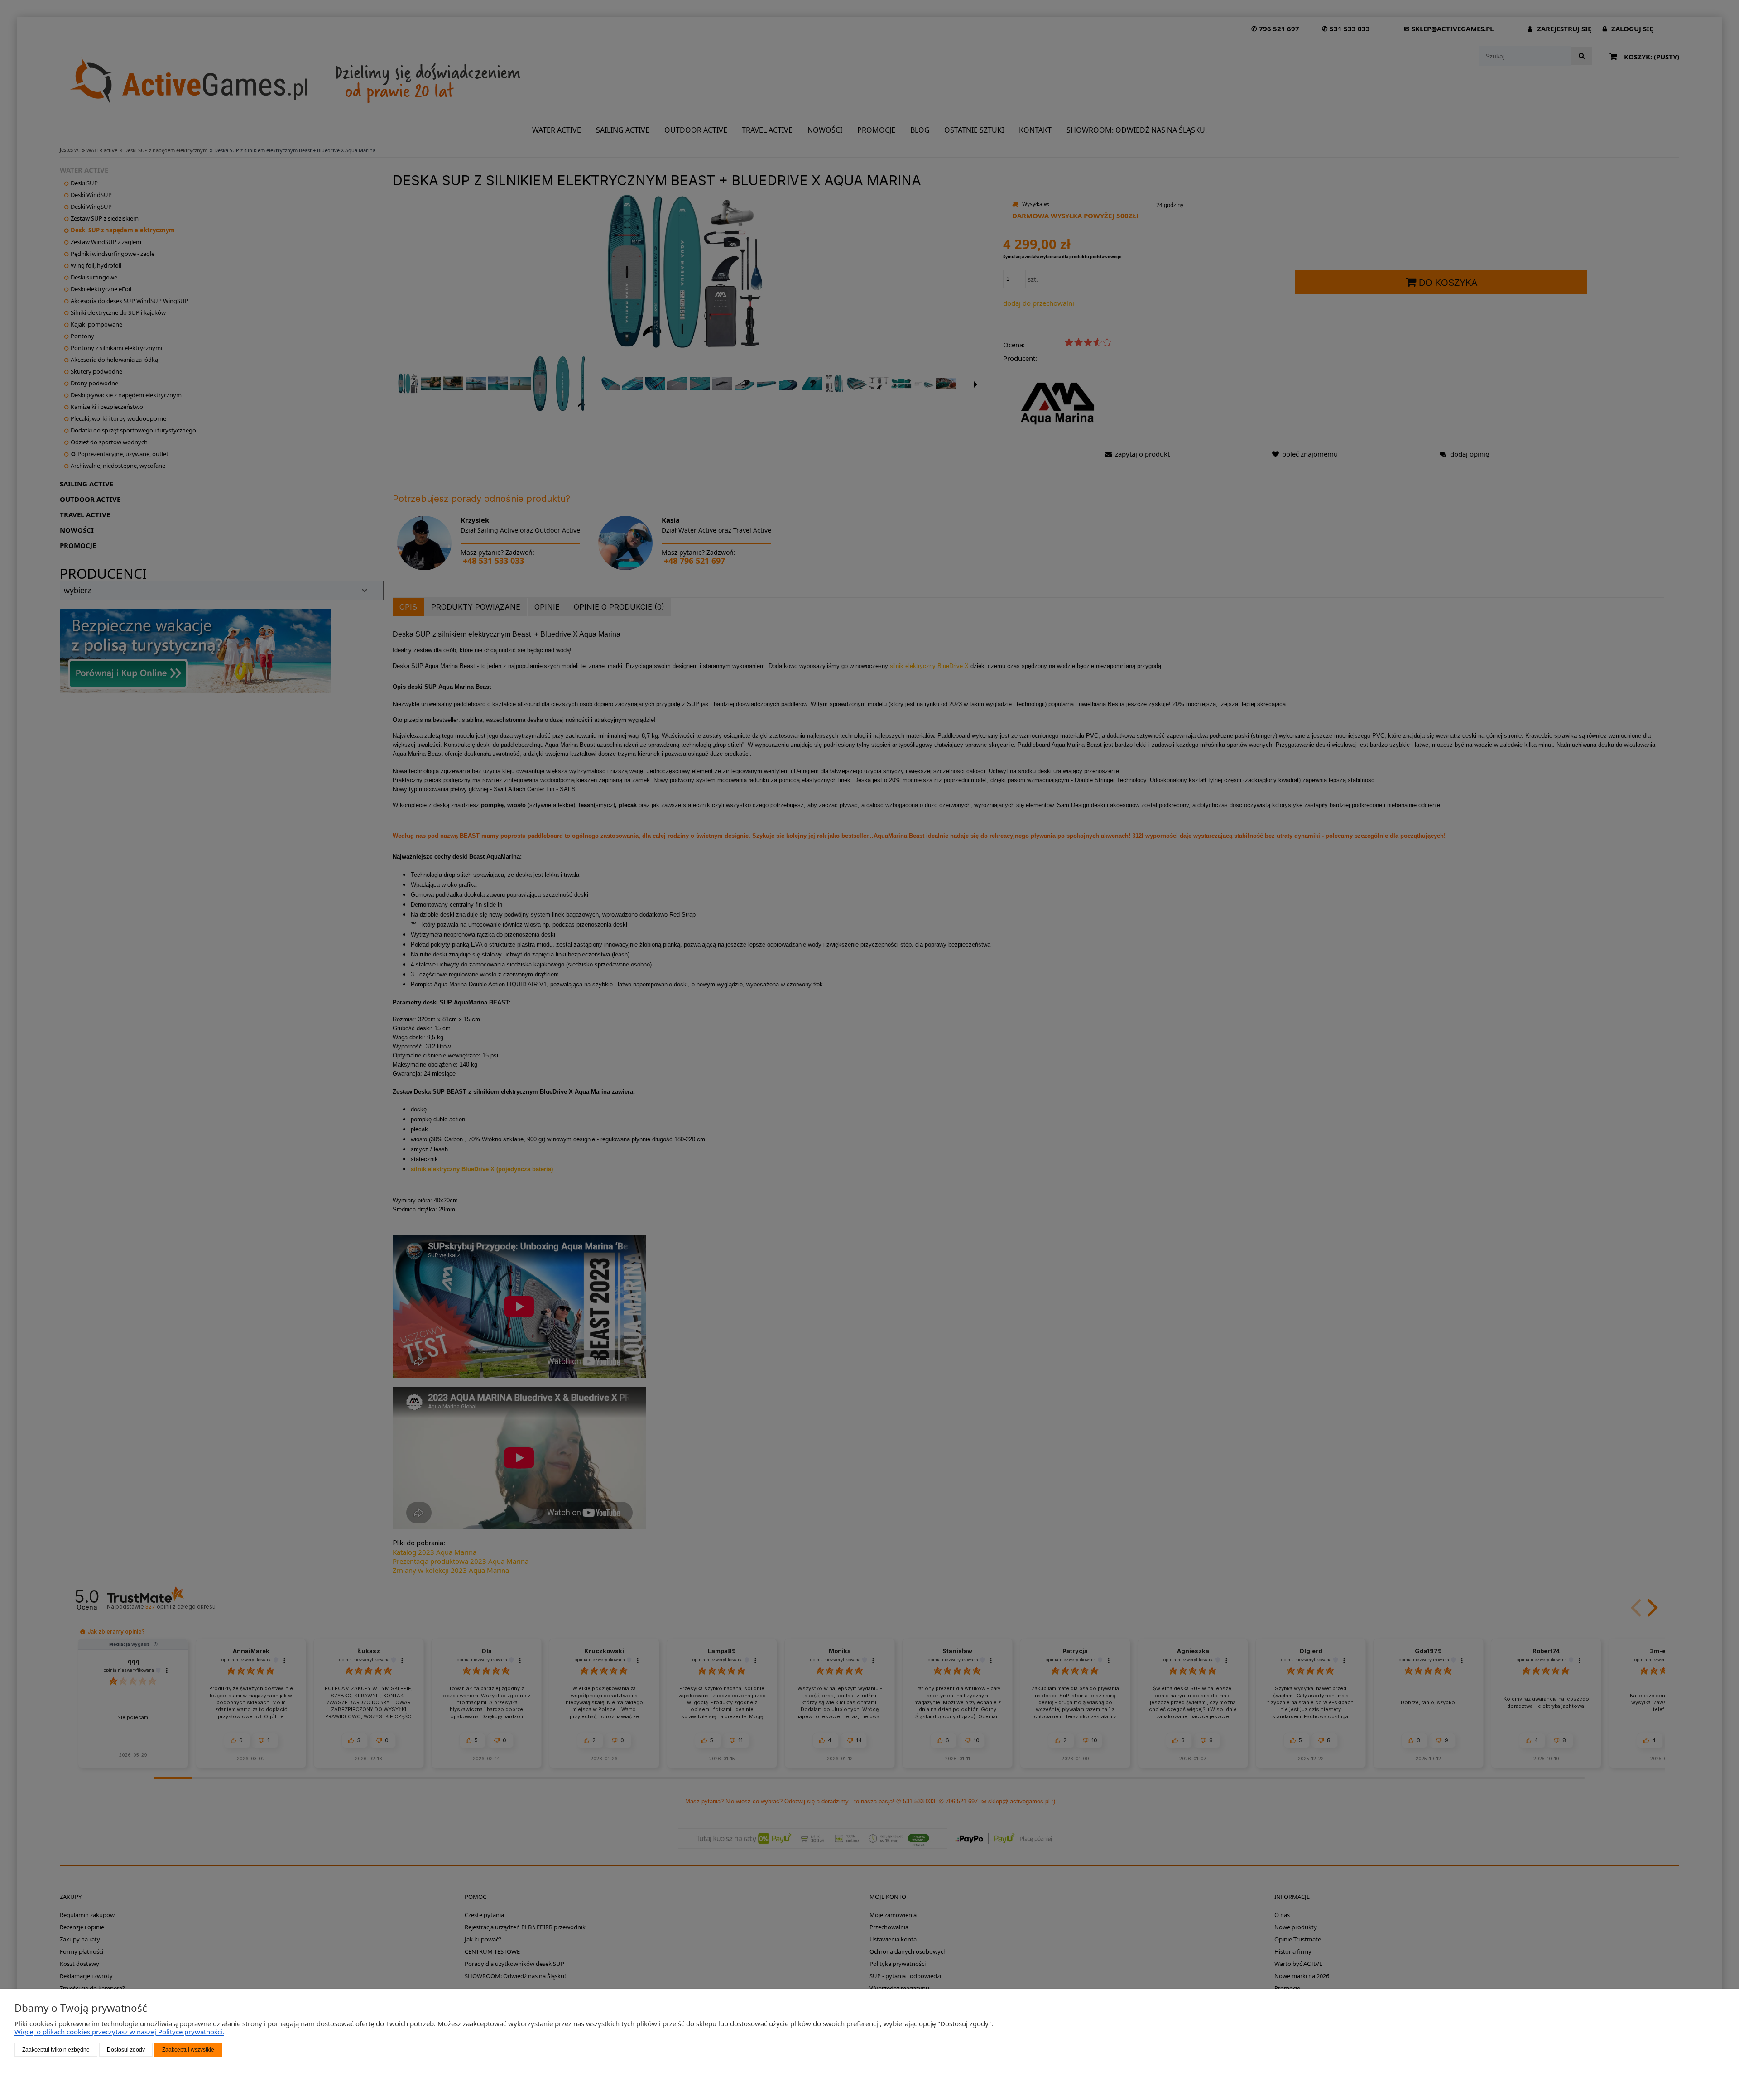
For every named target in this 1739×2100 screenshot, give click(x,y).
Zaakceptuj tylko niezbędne (56, 2050)
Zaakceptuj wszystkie (188, 2050)
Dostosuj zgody (126, 2050)
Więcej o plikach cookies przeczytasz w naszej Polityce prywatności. (119, 2032)
